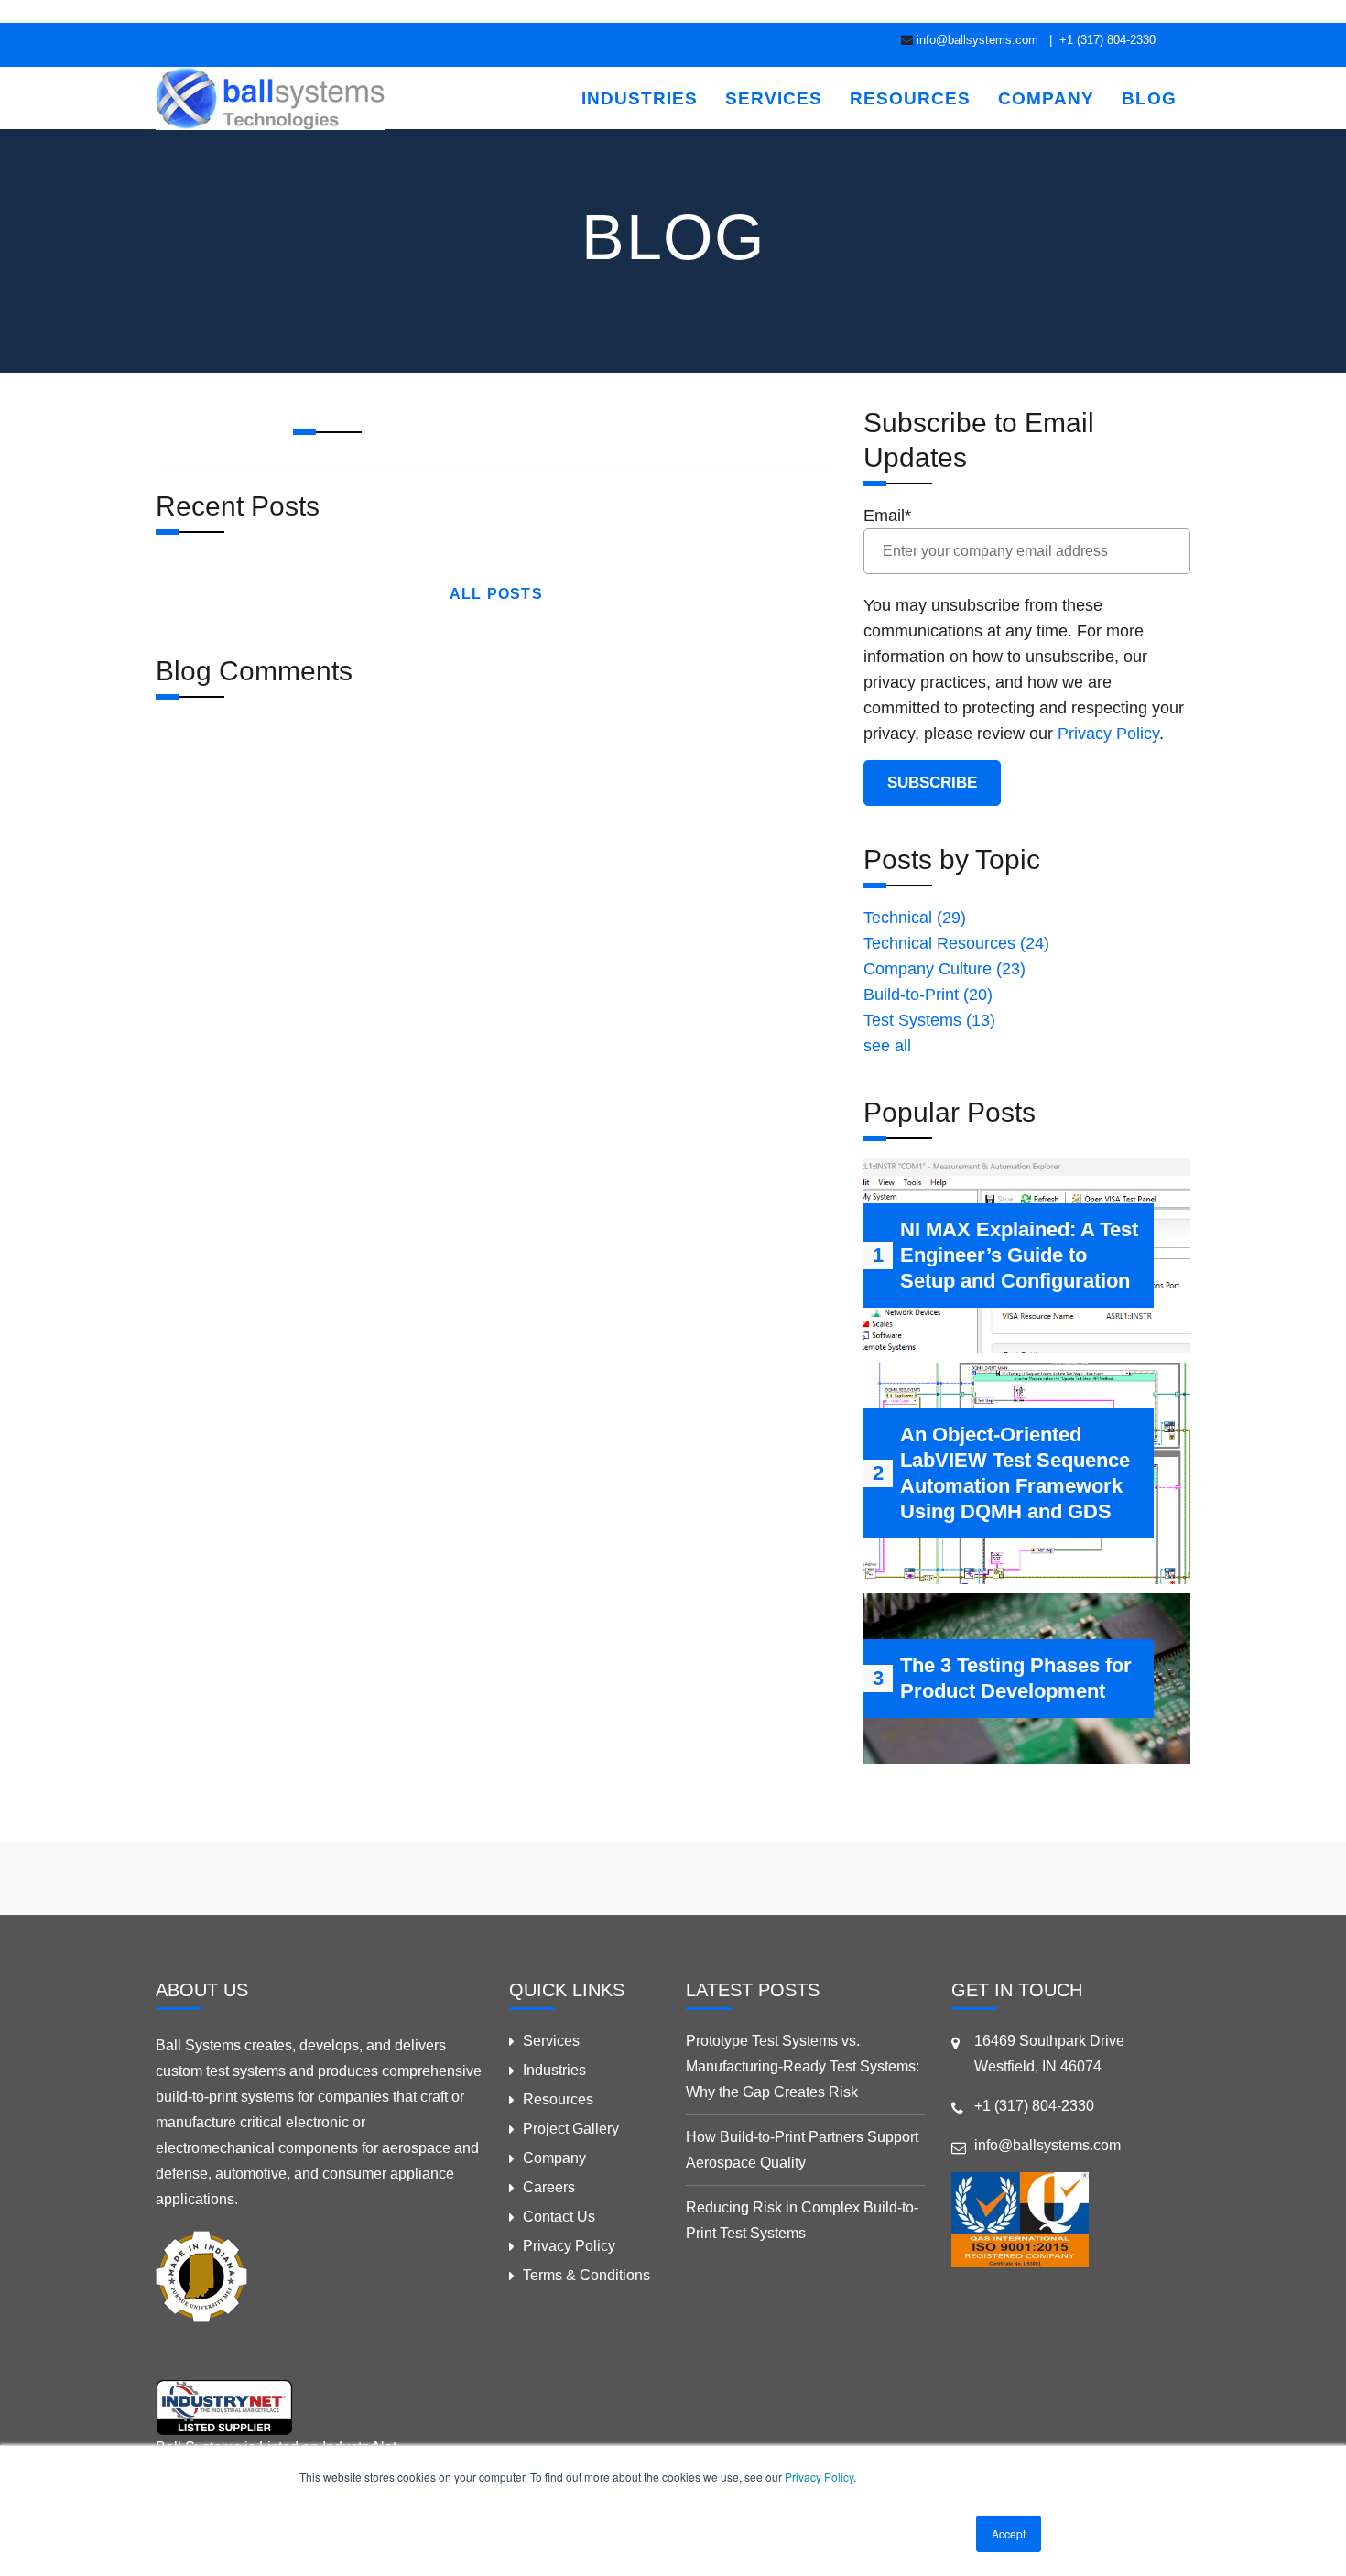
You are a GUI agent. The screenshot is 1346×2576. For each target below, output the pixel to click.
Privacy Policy (819, 2477)
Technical (915, 918)
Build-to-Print (928, 995)
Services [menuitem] (774, 98)
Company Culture (944, 969)
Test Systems (929, 1020)
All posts (496, 594)
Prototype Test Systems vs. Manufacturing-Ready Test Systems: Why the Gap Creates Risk (803, 2066)
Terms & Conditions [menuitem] (586, 2275)
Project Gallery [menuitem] (571, 2129)
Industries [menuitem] (640, 98)
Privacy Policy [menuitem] (569, 2246)
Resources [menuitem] (910, 98)
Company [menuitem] (1046, 98)
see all (887, 1046)
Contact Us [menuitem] (559, 2217)
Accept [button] (1009, 2533)
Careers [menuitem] (549, 2187)
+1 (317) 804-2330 (1106, 40)
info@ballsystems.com (977, 40)
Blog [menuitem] (1149, 98)
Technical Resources (956, 943)
